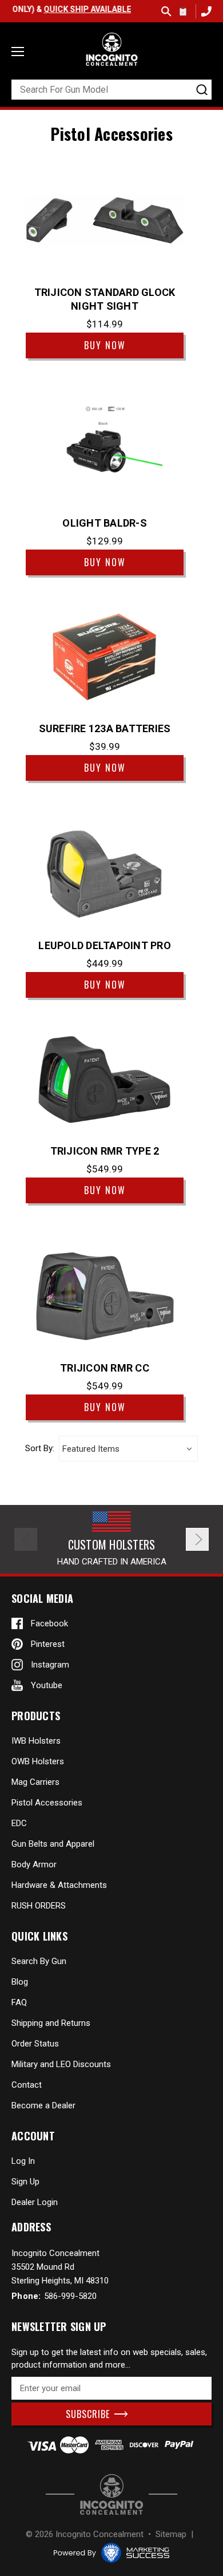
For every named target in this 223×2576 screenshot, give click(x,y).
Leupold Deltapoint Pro (105, 945)
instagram (50, 1665)
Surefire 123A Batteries (105, 728)
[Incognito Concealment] (111, 2494)
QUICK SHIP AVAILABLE (72, 9)
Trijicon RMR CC (105, 1368)
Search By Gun (39, 1961)
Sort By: (40, 1449)
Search (166, 11)
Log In (23, 2161)
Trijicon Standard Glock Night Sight (105, 299)
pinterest (48, 1644)
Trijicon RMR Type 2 (105, 1151)
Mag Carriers (35, 1782)
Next (197, 1539)
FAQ (19, 2002)
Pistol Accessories (47, 1803)
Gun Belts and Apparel (53, 1844)
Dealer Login (35, 2202)
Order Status (35, 2044)
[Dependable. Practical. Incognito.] (111, 49)
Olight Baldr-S (105, 523)
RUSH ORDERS (39, 1906)
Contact (27, 2085)
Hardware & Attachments (59, 1885)
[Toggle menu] (18, 52)
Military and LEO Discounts (61, 2064)
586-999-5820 (205, 11)
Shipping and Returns (51, 2023)
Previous (26, 1539)
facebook (49, 1623)
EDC (19, 1823)
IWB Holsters (36, 1741)
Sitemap (171, 2534)
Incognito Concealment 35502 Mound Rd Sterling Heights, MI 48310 (60, 2267)
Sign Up (25, 2182)
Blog (20, 1982)
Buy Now (105, 345)
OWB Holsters (38, 1761)
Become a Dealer (43, 2105)
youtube (47, 1685)
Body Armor (34, 1864)
